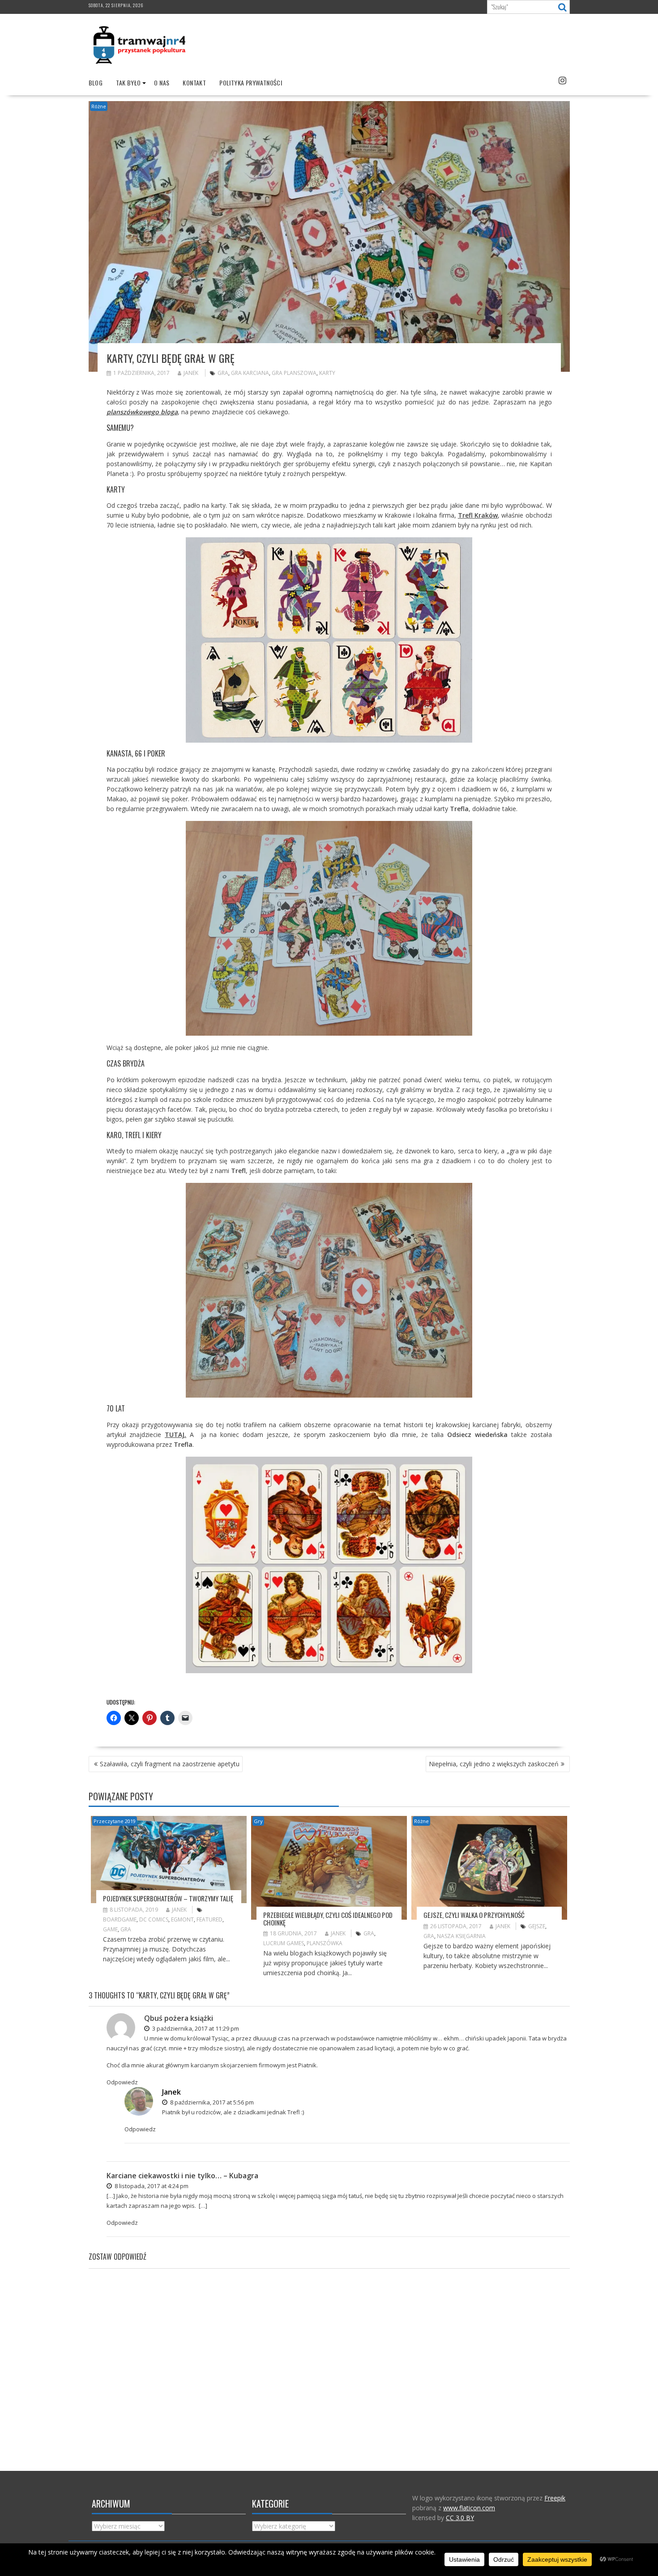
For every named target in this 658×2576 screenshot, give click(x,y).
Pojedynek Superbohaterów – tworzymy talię (168, 1898)
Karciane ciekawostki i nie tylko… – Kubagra (182, 2176)
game (110, 1929)
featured (209, 1919)
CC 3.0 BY (460, 2518)
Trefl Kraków (478, 515)
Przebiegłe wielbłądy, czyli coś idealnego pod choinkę (328, 1919)
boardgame (120, 1919)
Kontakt (194, 83)
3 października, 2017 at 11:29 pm (195, 2028)
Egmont (182, 1919)
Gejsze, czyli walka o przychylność (474, 1915)
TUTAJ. (175, 1435)
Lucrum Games (284, 1943)
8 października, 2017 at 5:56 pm (211, 2102)
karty (327, 373)
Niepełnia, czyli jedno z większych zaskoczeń (494, 1764)
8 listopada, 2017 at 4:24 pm (151, 2186)
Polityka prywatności (251, 83)
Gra (223, 373)
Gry (258, 1821)
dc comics (154, 1919)
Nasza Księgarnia (461, 1936)
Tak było (128, 83)
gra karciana (250, 373)
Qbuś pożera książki (179, 2018)
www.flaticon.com (469, 2508)
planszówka (325, 1943)
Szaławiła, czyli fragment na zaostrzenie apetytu (170, 1764)
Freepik (555, 2498)
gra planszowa (294, 373)
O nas (162, 83)
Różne (99, 106)
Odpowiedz (122, 2082)
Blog (96, 83)
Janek (191, 373)
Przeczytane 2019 (115, 1821)
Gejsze (537, 1926)
